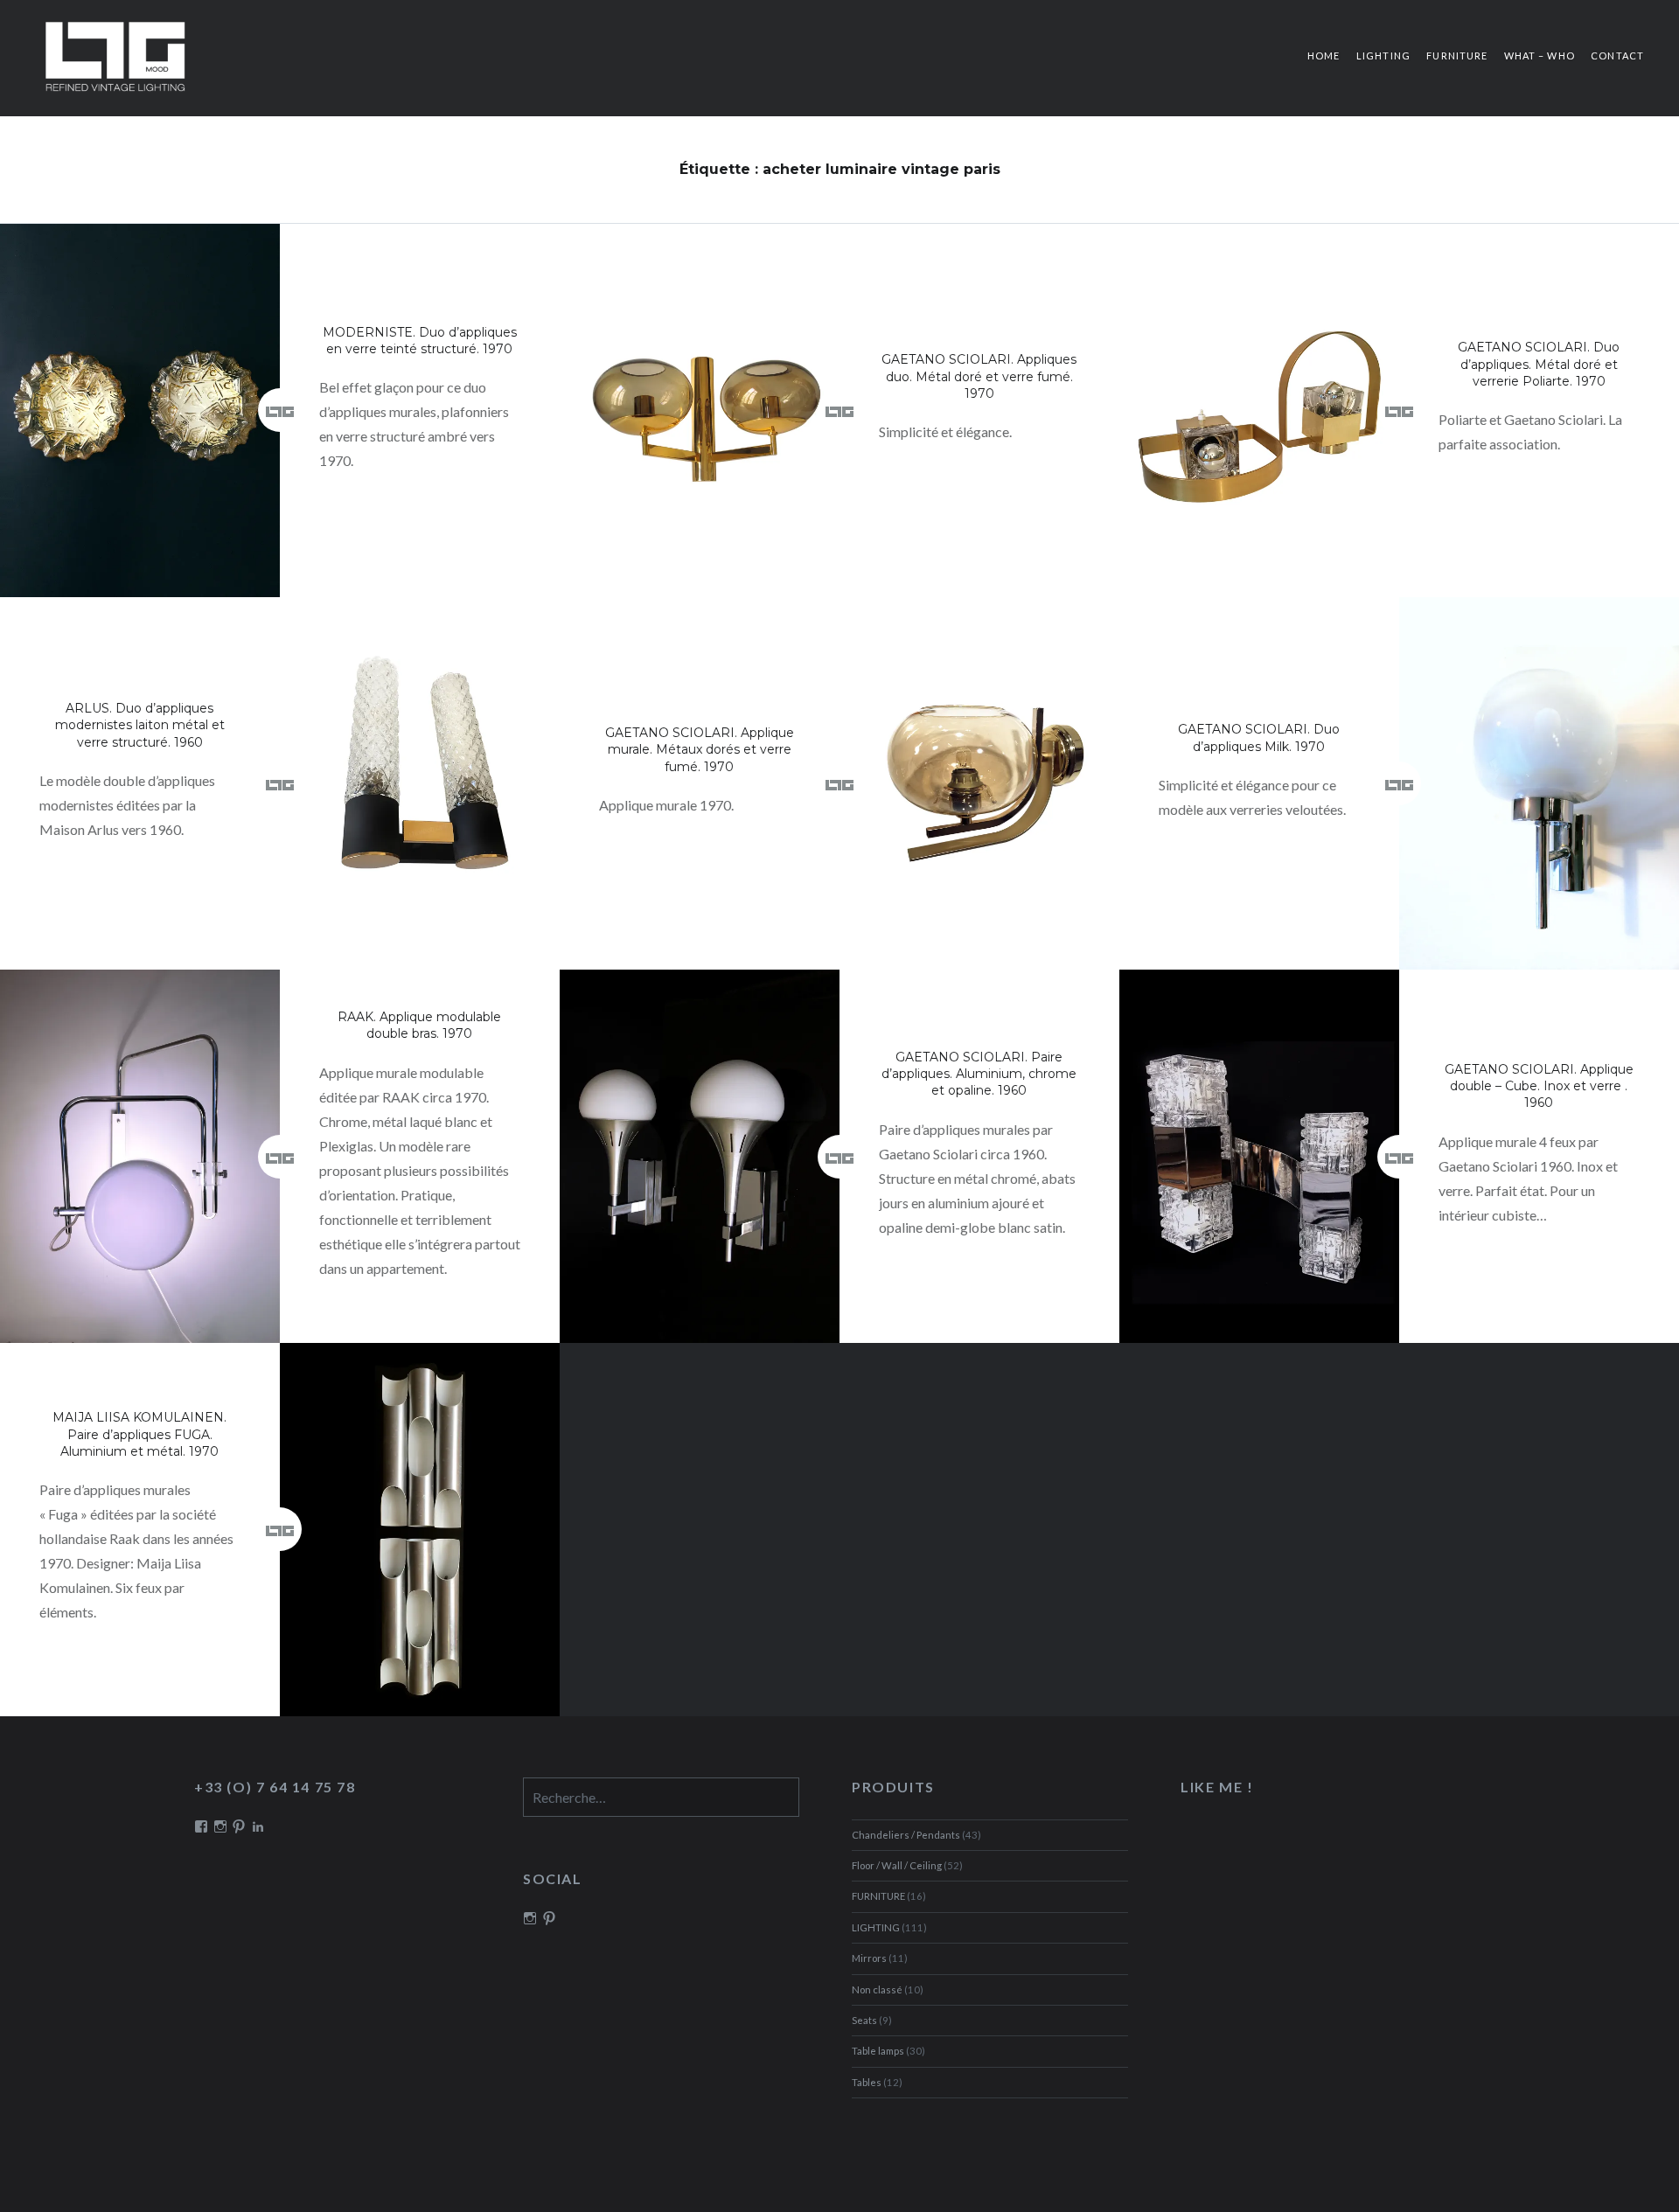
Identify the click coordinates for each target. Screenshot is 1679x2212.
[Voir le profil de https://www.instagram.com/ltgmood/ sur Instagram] (220, 1826)
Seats (864, 2020)
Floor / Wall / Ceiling (897, 1865)
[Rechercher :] (661, 1799)
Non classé (877, 1989)
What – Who (1540, 56)
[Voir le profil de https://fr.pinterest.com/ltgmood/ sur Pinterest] (239, 1826)
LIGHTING (1383, 56)
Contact (1617, 56)
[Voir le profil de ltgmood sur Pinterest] (549, 1918)
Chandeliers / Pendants (906, 1835)
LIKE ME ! (1217, 1787)
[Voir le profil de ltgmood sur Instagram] (530, 1918)
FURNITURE (1457, 56)
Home (1324, 56)
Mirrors (869, 1958)
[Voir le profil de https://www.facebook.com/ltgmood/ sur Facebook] (201, 1826)
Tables (867, 2082)
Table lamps (878, 2051)
